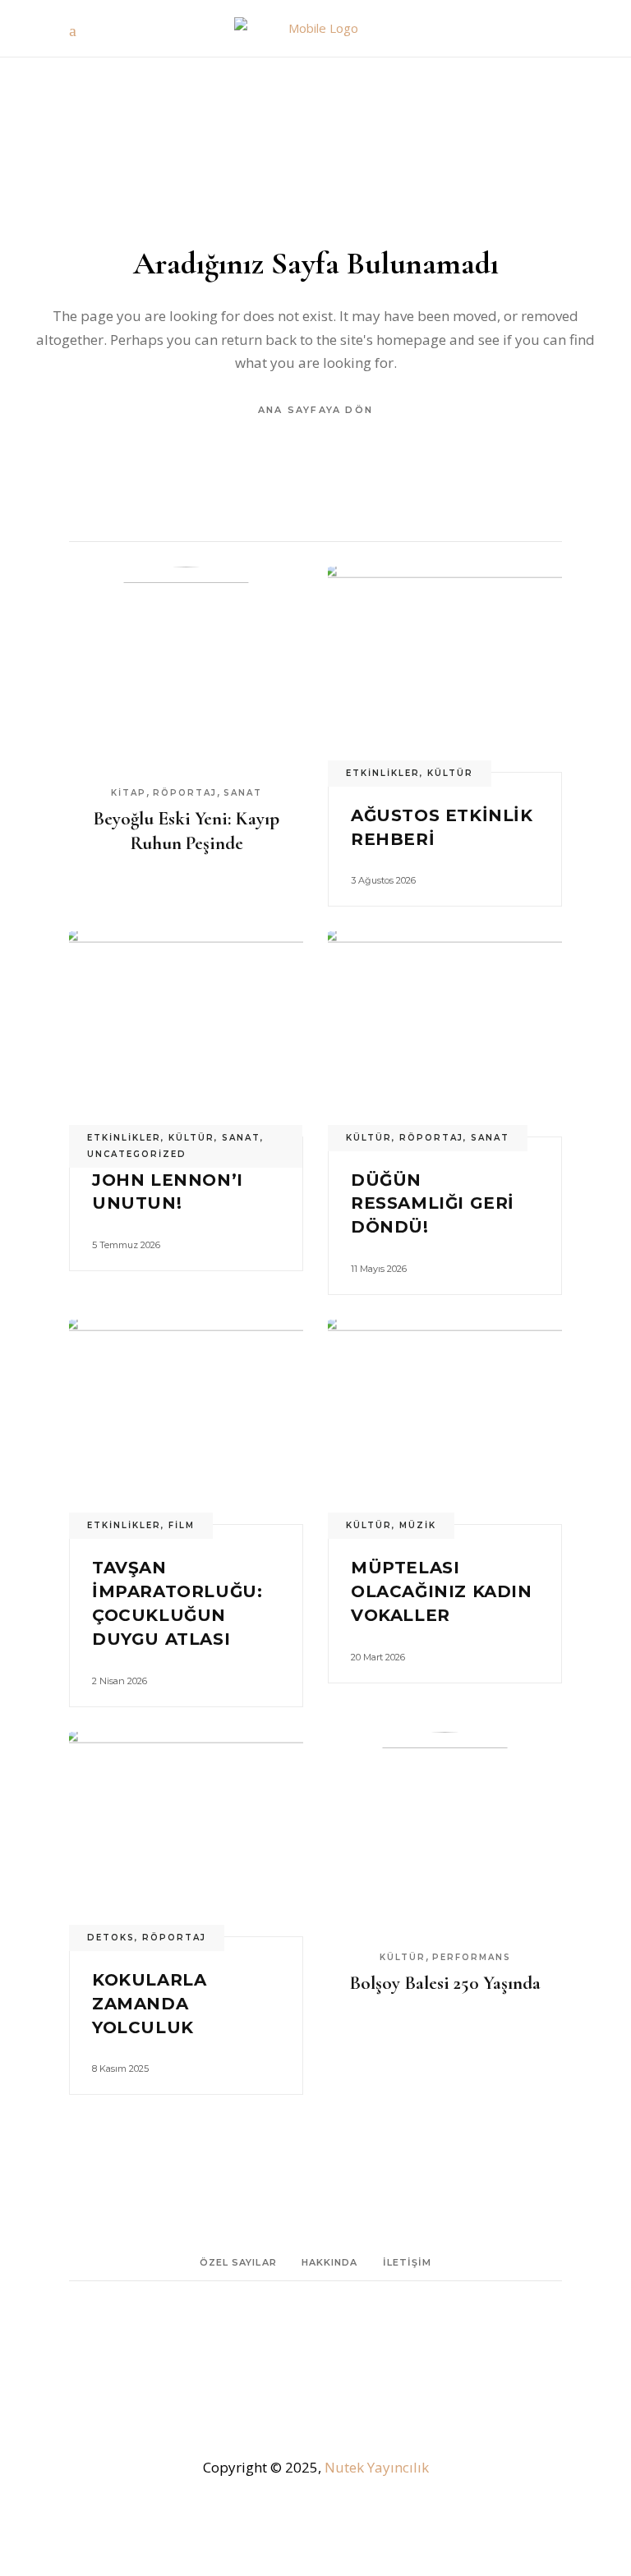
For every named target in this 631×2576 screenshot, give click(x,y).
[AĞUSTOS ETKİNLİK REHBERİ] (445, 669)
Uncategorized (137, 1154)
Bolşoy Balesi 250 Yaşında (445, 1983)
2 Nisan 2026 (120, 1681)
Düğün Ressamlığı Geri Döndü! (433, 1204)
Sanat (243, 793)
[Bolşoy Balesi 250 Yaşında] (445, 1834)
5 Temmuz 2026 (126, 1245)
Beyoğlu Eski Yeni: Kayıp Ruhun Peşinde (186, 831)
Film (182, 1525)
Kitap (129, 793)
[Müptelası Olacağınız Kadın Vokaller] (445, 1422)
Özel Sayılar (238, 2262)
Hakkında (330, 2262)
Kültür (450, 773)
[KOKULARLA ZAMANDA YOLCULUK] (186, 1834)
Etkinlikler (383, 773)
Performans (472, 1957)
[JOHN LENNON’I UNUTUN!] (186, 1033)
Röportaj (185, 793)
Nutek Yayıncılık (377, 2467)
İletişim (408, 2262)
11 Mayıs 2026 (379, 1269)
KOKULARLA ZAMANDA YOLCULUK (149, 2004)
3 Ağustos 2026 (383, 880)
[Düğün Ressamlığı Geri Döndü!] (445, 1033)
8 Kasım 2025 (120, 2069)
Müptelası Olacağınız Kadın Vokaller (442, 1591)
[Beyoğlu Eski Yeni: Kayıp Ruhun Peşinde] (186, 669)
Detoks (111, 1938)
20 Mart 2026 (378, 1657)
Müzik (418, 1525)
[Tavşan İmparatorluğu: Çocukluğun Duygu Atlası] (186, 1422)
